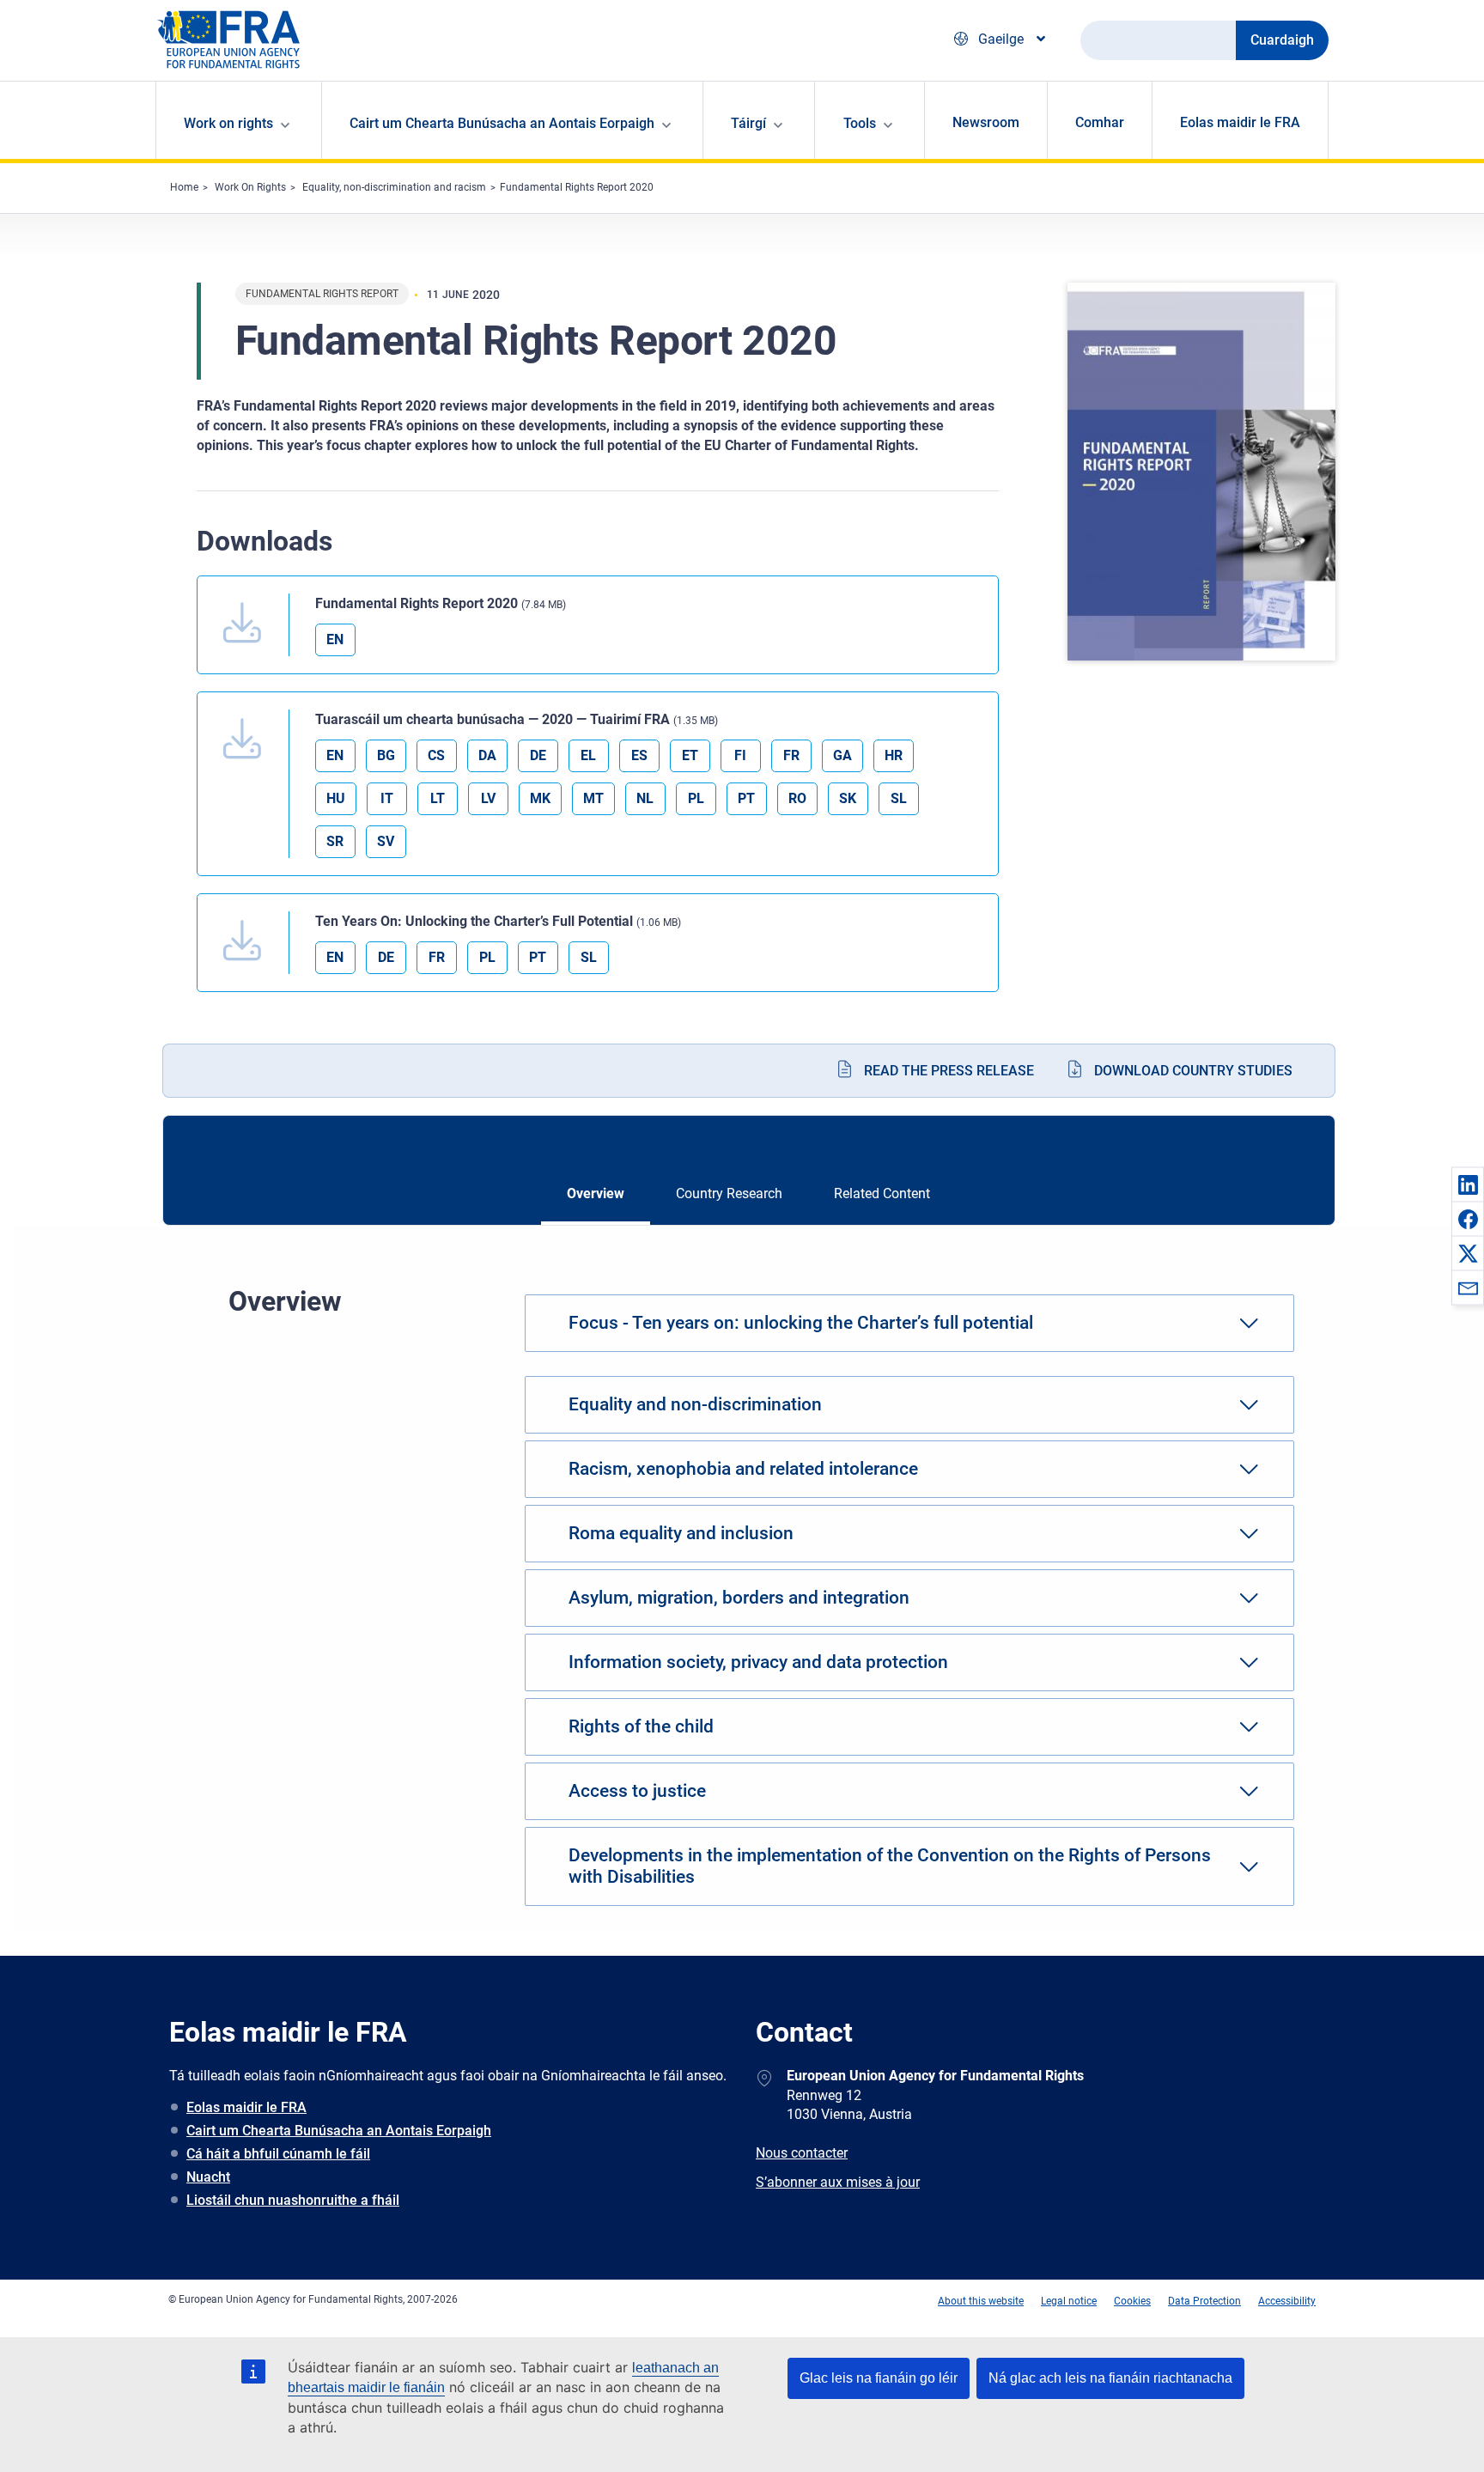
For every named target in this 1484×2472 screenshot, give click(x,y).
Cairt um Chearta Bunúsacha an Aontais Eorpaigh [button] (502, 123)
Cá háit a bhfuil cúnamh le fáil (278, 2154)
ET (690, 755)
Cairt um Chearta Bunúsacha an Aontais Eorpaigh (339, 2131)
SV (386, 841)
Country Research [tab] (729, 1193)
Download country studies (1193, 1071)
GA (842, 755)
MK (540, 798)
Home (184, 187)
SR (335, 841)
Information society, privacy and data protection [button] (758, 1662)
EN (335, 639)
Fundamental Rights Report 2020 (577, 187)
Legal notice (1069, 2301)
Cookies (1132, 2301)
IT (387, 798)
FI (740, 755)
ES (639, 755)
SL (899, 798)
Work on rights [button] (228, 123)
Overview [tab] (596, 1193)
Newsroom (986, 122)
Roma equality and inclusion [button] (681, 1533)
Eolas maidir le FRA (1240, 122)
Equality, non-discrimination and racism (394, 187)
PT (746, 798)
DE (538, 755)
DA (487, 755)
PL (696, 798)
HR (894, 755)
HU (336, 798)
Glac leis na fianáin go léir (879, 2378)
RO (797, 798)
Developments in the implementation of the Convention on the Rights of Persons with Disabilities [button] (890, 1866)
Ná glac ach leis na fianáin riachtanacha (1110, 2378)
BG (386, 755)
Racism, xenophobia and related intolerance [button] (743, 1469)
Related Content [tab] (882, 1193)
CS (436, 755)
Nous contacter (802, 2153)
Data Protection (1204, 2301)
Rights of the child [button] (641, 1726)
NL (645, 798)
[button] (1468, 1184)
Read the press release (949, 1071)
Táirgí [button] (748, 123)
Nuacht (208, 2177)
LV (488, 798)
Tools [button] (860, 123)
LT (438, 798)
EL (588, 755)
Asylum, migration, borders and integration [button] (739, 1598)
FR (791, 755)
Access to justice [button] (637, 1791)
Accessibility (1287, 2301)
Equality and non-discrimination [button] (695, 1404)
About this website (981, 2301)
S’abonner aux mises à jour (838, 2182)
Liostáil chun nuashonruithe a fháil (293, 2200)
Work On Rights (250, 187)
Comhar (1100, 122)
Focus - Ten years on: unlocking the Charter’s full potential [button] (801, 1323)
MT (593, 798)
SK (848, 798)
